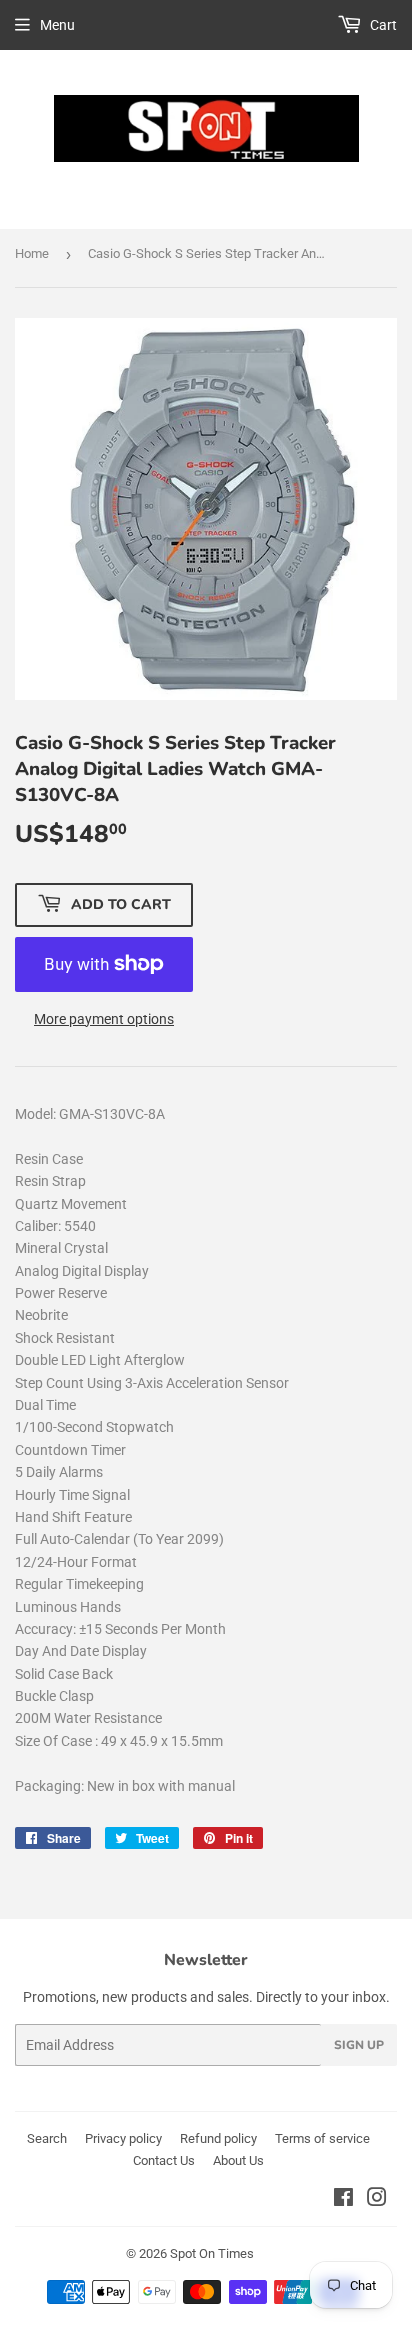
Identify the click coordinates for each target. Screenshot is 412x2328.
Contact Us (164, 2160)
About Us (238, 2160)
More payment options (104, 1019)
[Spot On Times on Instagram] (377, 2200)
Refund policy (218, 2138)
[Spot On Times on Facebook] (343, 2200)
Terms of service (322, 2138)
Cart (382, 25)
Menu (57, 25)
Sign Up (359, 2045)
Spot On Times (212, 2253)
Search (47, 2138)
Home (32, 253)
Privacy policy (123, 2138)
